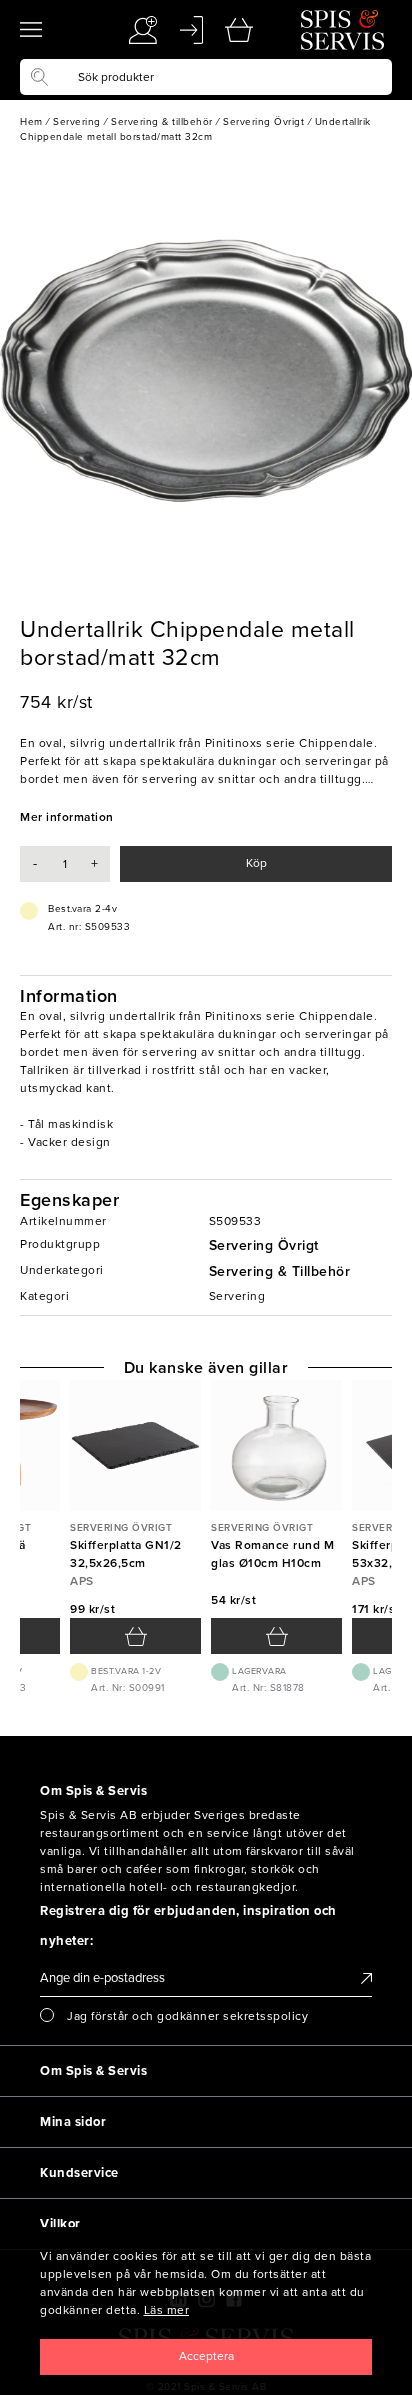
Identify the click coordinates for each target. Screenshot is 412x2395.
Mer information (67, 817)
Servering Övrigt (264, 1245)
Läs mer (167, 2310)
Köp (256, 863)
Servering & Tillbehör (280, 1271)
